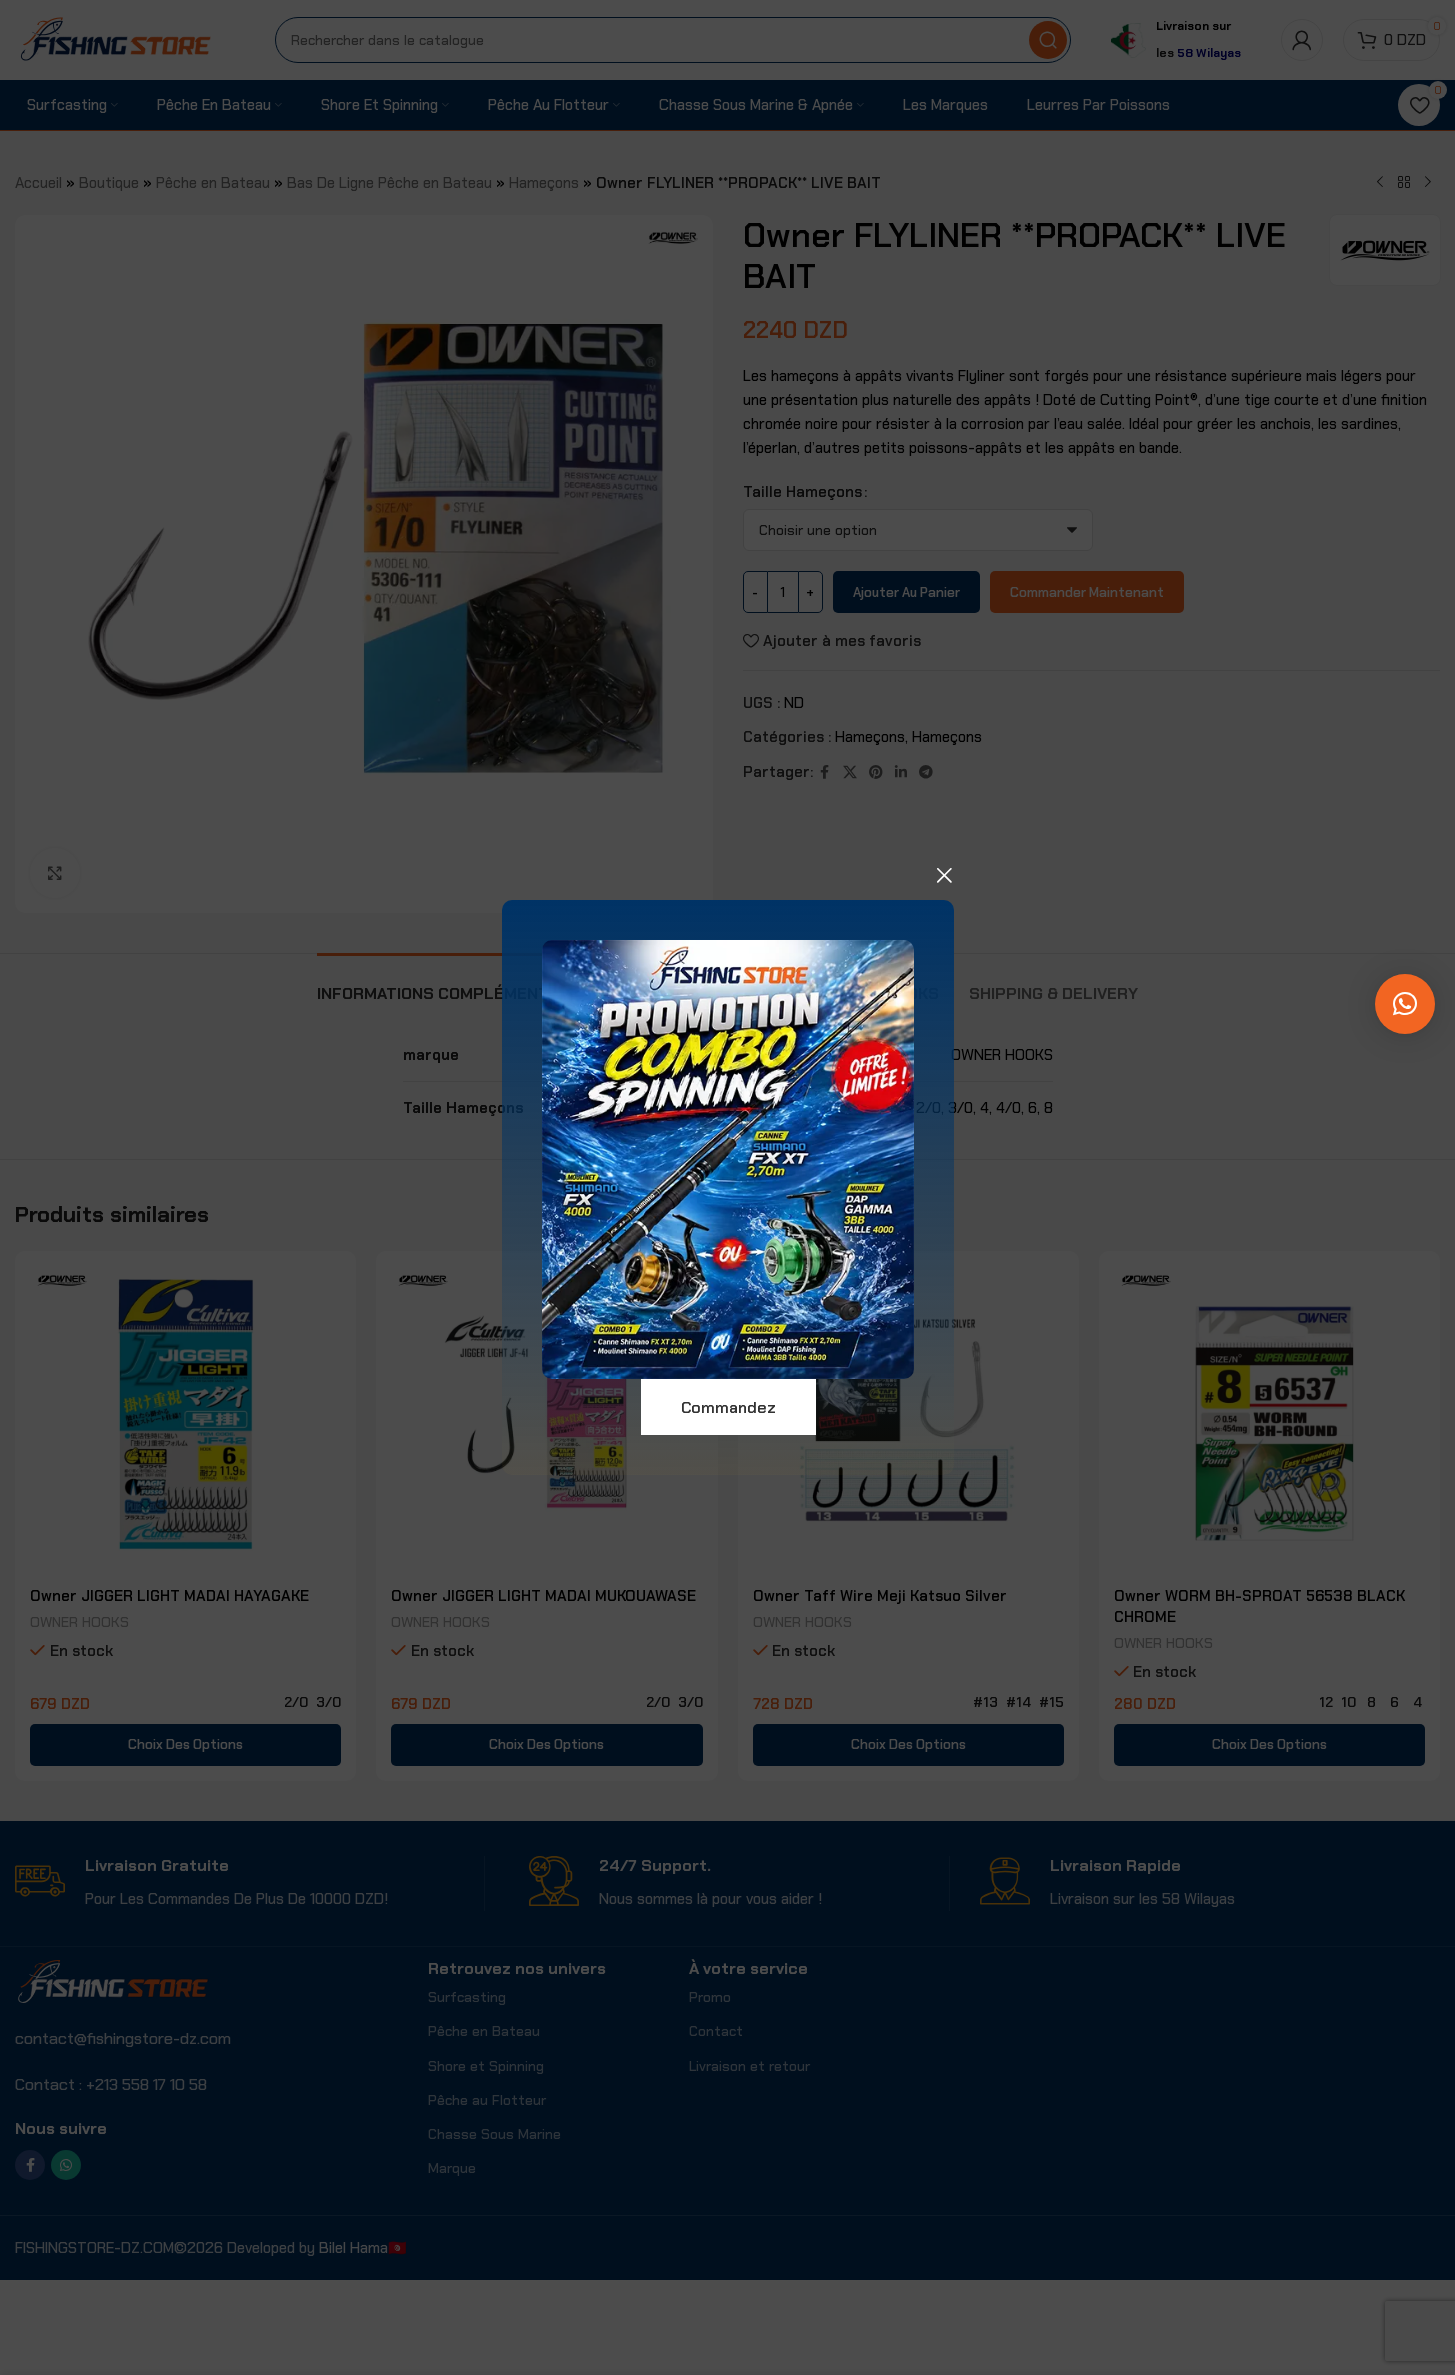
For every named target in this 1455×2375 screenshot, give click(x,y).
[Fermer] (944, 875)
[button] (1405, 1004)
